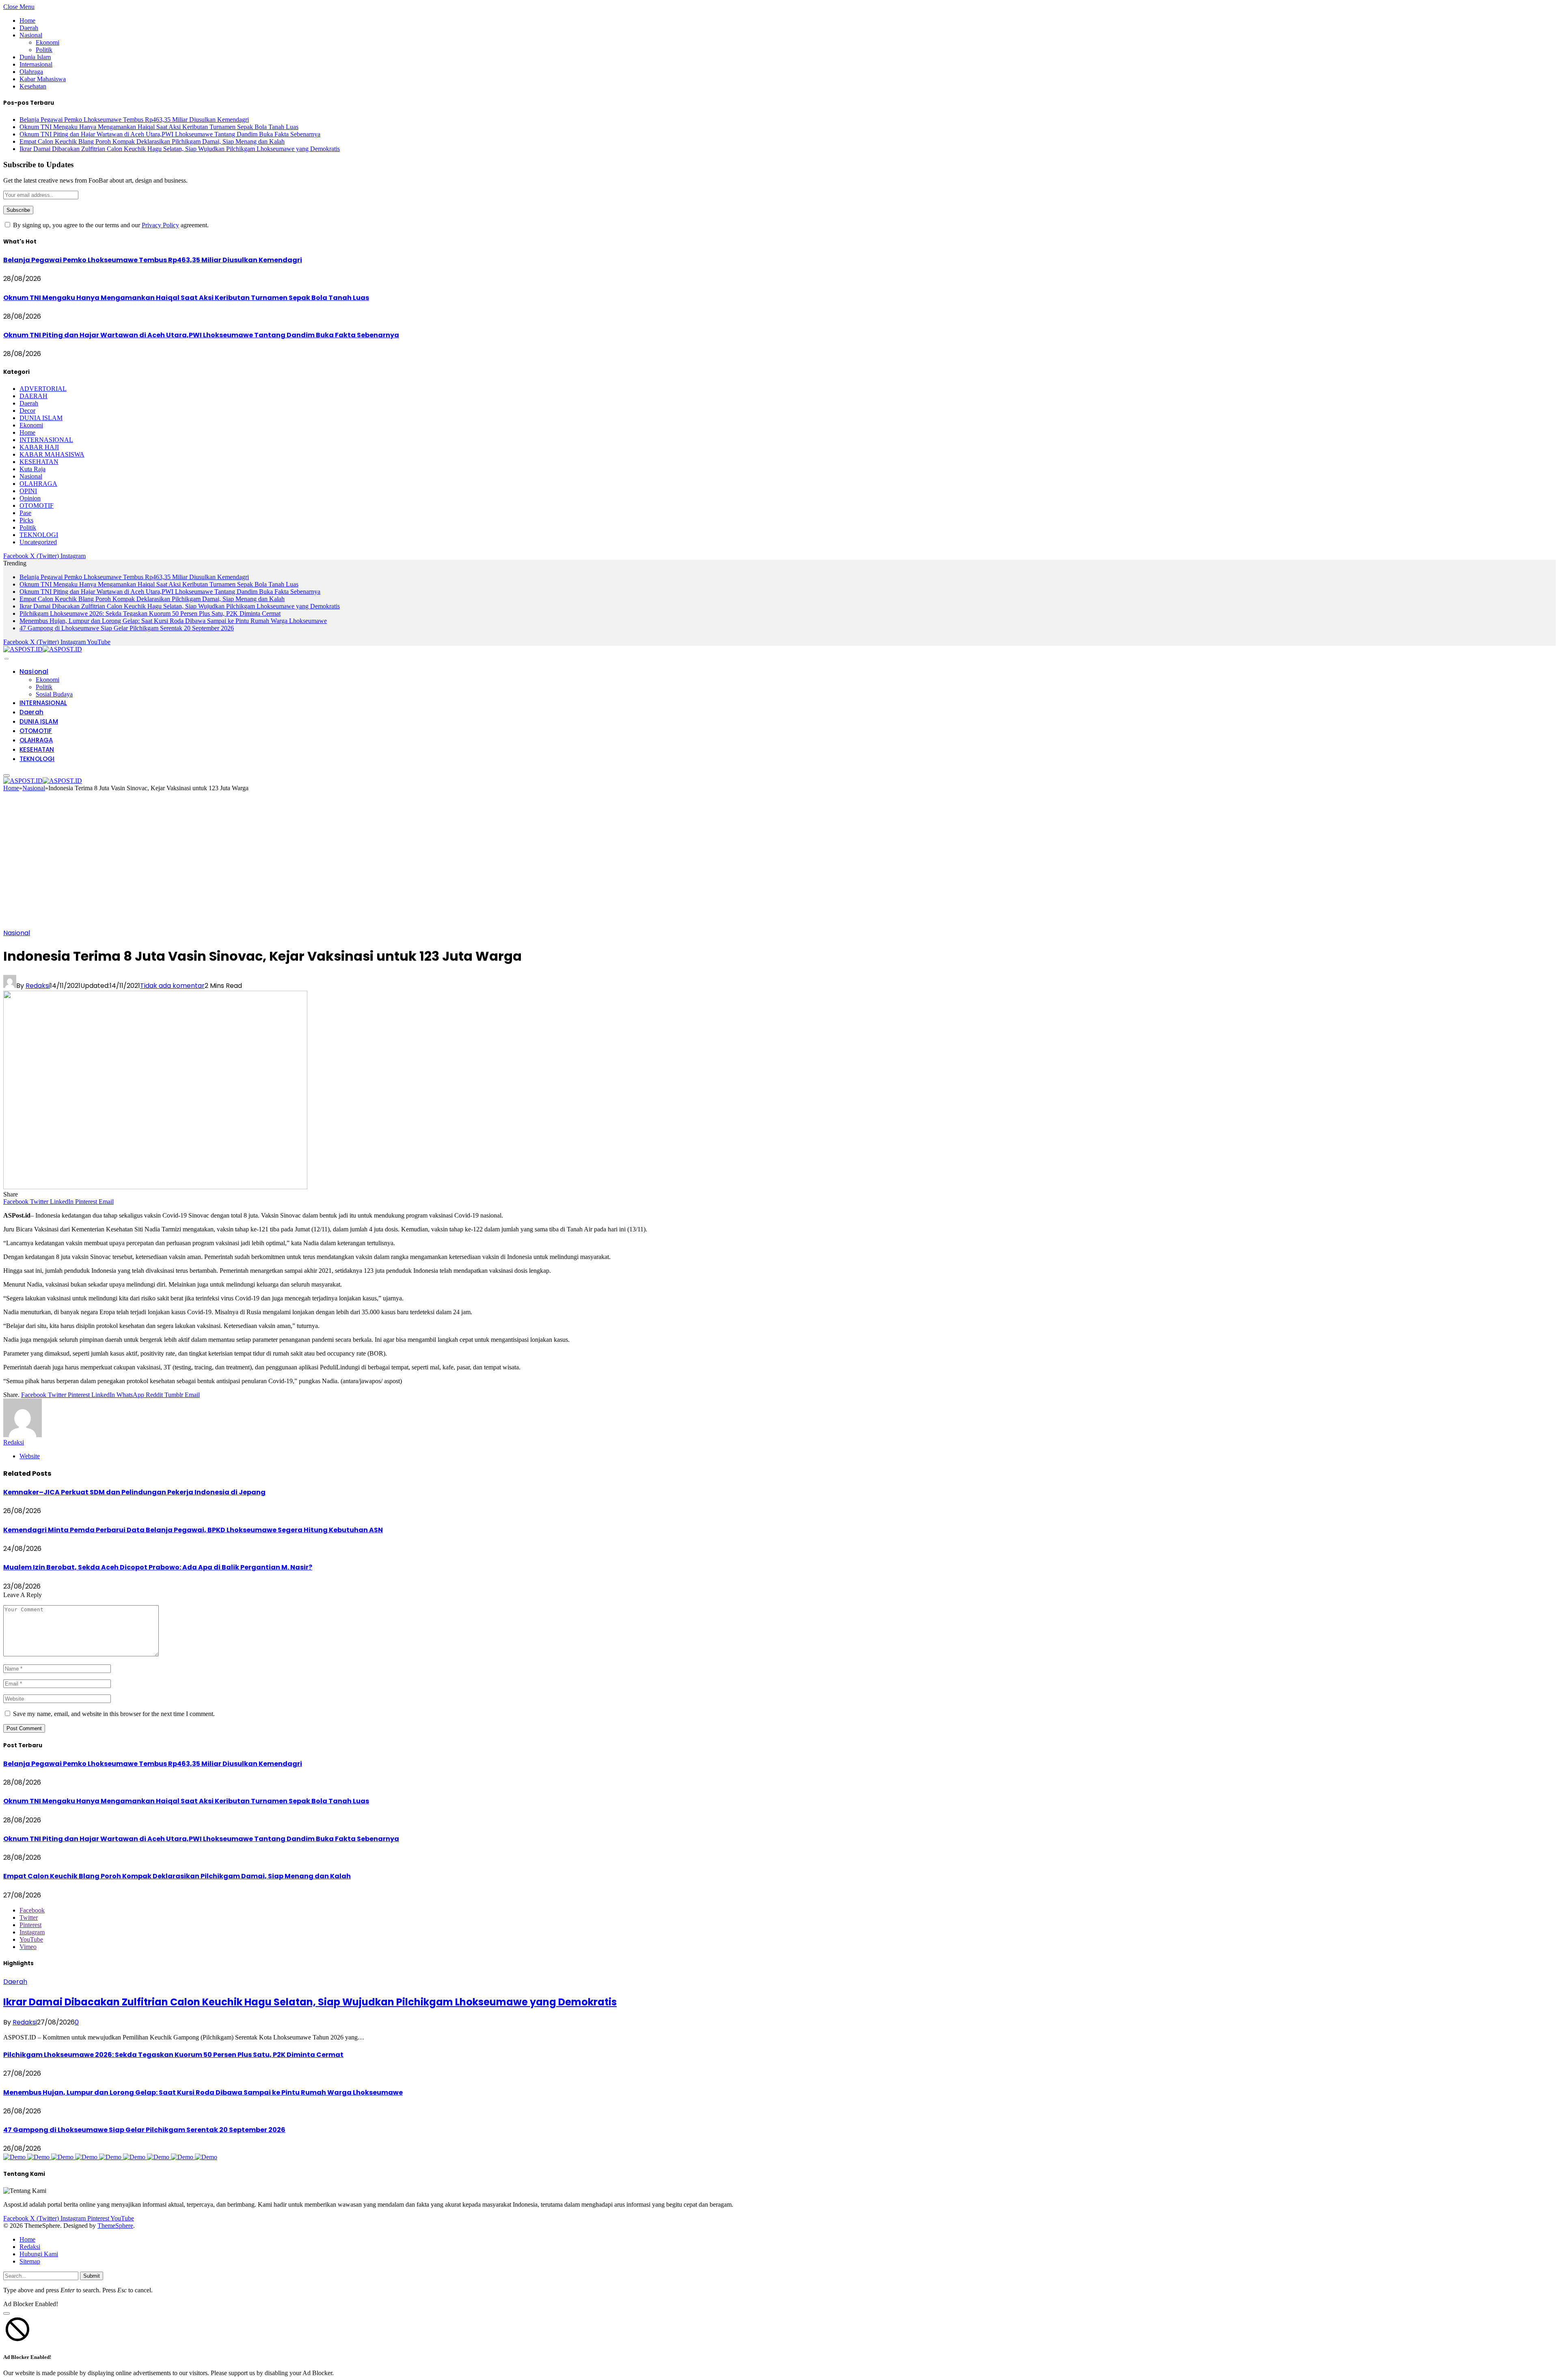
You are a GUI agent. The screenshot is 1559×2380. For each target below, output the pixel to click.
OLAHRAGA (38, 484)
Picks (26, 520)
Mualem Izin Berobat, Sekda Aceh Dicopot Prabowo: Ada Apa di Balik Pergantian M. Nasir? (158, 1567)
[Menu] (6, 659)
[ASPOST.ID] (43, 649)
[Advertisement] (779, 863)
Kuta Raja (32, 469)
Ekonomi (48, 42)
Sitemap (30, 2261)
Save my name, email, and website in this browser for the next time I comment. (114, 1714)
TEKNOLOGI (39, 535)
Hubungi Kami (39, 2254)
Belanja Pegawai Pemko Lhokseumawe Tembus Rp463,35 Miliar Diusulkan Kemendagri (134, 120)
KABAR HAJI (39, 447)
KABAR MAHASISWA (52, 454)
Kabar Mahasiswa (43, 79)
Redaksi (38, 986)
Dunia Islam (35, 57)
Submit (92, 2276)
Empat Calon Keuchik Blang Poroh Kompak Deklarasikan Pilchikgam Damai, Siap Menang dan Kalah (152, 141)
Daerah (29, 28)
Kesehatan (33, 86)
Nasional (31, 35)
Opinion (30, 498)
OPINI (28, 491)
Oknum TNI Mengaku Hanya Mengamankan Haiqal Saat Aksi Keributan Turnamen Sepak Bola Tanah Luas (159, 127)
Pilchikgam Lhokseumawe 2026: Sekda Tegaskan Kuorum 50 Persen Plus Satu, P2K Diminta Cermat (150, 613)
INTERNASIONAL (46, 440)
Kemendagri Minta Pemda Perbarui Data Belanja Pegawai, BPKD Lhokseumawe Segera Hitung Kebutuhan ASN (193, 1530)
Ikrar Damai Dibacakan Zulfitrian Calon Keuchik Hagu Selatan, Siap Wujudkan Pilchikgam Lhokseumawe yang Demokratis (180, 149)
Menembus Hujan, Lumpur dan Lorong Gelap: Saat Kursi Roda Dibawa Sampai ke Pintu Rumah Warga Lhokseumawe (173, 621)
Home (27, 20)
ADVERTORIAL (43, 389)
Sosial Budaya (54, 694)
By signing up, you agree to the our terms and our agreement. (110, 225)
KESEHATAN (39, 462)
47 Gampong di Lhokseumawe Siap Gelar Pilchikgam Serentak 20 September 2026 (127, 628)
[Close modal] (6, 2313)
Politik (44, 50)
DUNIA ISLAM (41, 418)
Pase (25, 513)
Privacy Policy (160, 225)
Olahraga (31, 72)
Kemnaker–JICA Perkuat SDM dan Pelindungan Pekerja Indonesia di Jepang (134, 1492)
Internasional (36, 64)
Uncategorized (38, 542)
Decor (27, 411)
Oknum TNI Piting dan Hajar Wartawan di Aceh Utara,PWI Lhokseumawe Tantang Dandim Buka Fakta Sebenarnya (170, 134)
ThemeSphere (115, 2226)
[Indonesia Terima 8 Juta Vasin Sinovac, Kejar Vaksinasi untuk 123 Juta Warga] (155, 1187)
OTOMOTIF (37, 506)
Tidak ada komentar (172, 986)
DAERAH (33, 396)
